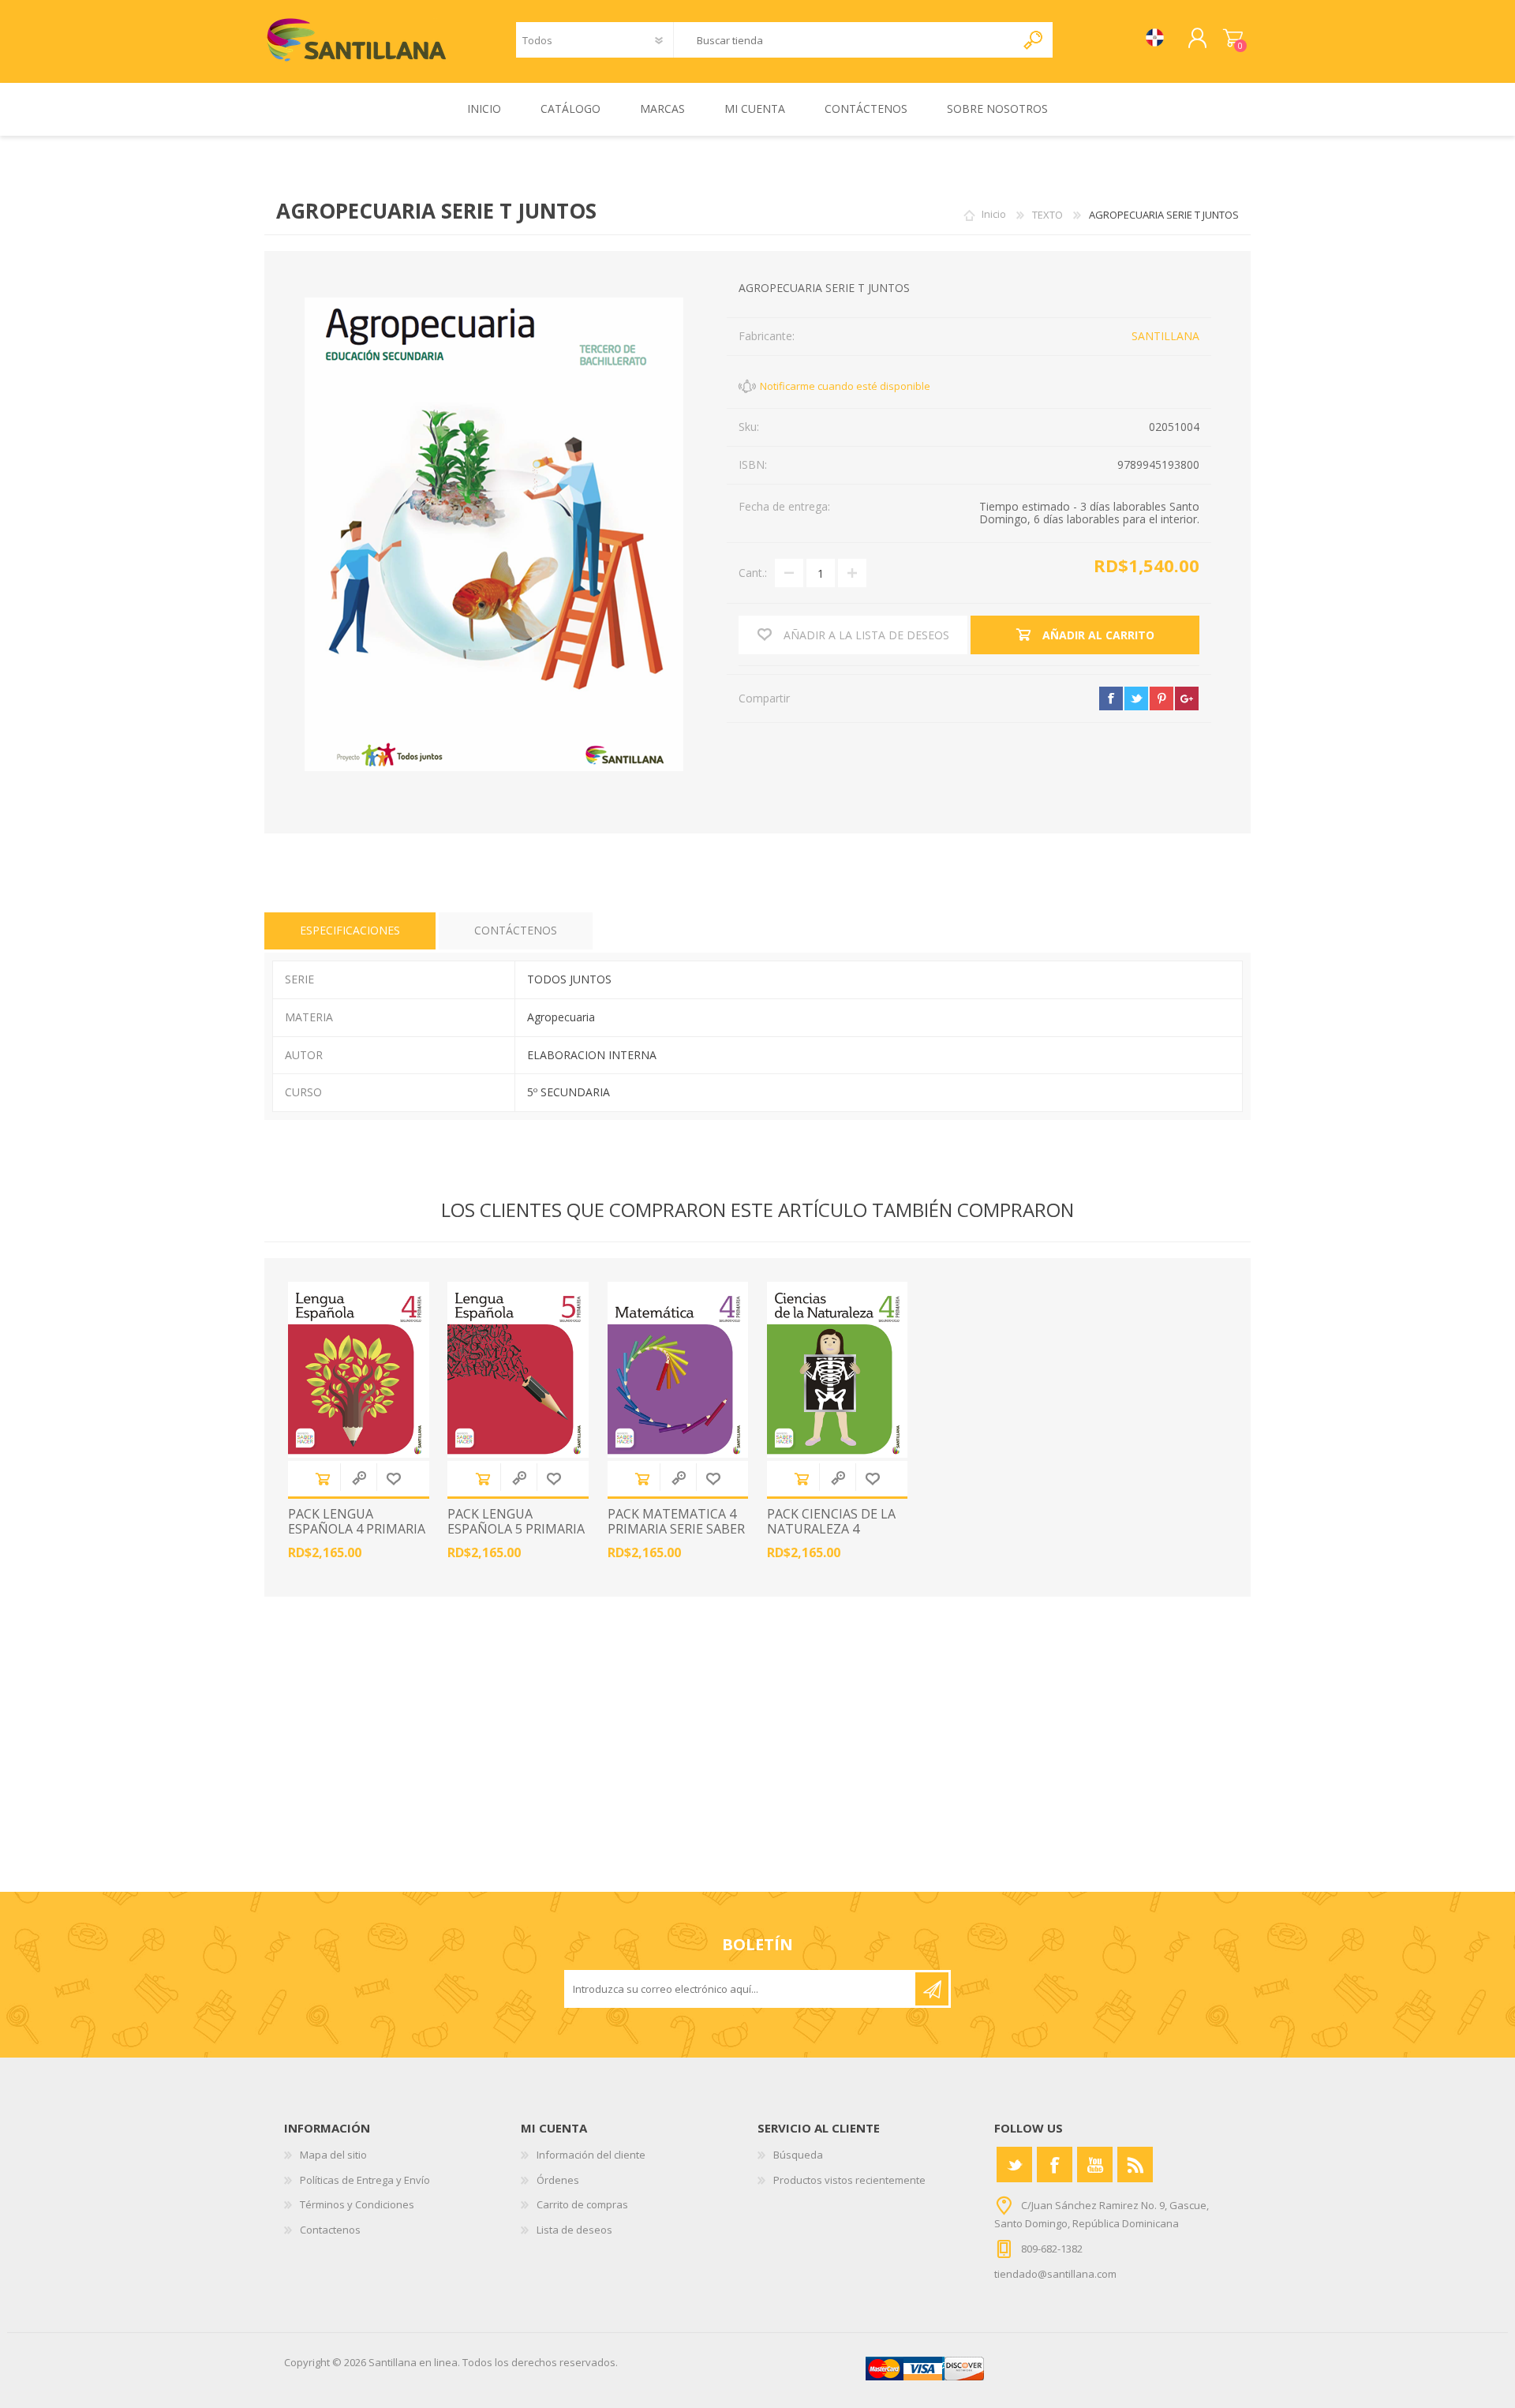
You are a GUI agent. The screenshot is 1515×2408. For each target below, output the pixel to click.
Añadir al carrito (323, 1479)
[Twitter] (1014, 2165)
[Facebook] (1055, 2165)
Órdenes (558, 2180)
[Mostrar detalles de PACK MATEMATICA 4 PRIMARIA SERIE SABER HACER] (678, 1370)
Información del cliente (591, 2155)
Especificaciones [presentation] (350, 930)
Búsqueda (798, 2155)
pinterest (1161, 698)
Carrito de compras (1233, 39)
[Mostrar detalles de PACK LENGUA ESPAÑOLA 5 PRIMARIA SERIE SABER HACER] (518, 1370)
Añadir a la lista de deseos (394, 1479)
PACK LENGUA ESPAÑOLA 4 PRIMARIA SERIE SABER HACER (357, 1530)
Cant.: (753, 573)
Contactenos (330, 2230)
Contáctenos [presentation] (516, 930)
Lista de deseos (574, 2230)
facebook (1111, 698)
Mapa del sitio (333, 2155)
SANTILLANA (1165, 336)
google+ (1187, 698)
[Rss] (1135, 2165)
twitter (1136, 698)
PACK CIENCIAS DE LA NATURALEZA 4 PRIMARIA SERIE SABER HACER (836, 1537)
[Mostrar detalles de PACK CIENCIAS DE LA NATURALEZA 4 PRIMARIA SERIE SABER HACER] (838, 1370)
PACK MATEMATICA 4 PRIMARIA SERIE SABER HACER (676, 1530)
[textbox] (844, 40)
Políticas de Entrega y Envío (365, 2180)
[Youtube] (1095, 2165)
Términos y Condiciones (357, 2204)
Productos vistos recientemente (849, 2180)
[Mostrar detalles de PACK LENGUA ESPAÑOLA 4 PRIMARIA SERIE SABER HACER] (359, 1370)
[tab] (350, 931)
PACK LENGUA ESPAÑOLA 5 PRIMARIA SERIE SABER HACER (516, 1530)
